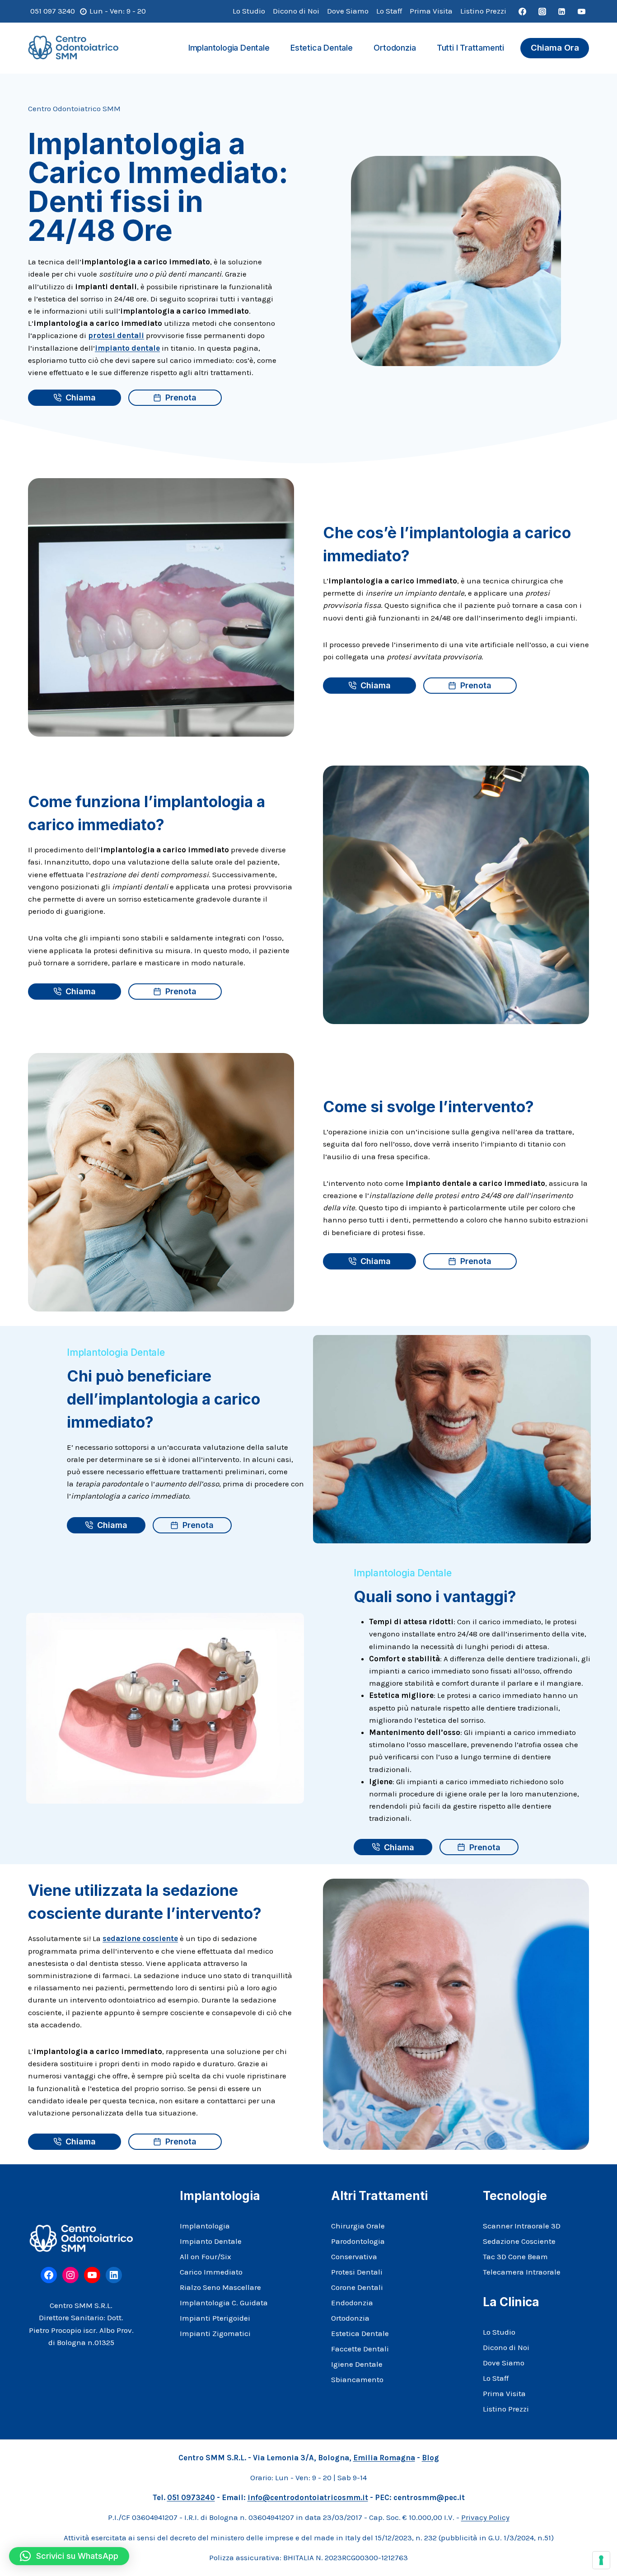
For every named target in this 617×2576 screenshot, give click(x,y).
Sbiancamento (357, 2379)
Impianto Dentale (211, 2241)
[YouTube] (581, 11)
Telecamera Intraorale (522, 2272)
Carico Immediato (211, 2272)
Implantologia (205, 2226)
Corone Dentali (357, 2287)
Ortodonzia (395, 48)
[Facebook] (523, 11)
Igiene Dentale (357, 2364)
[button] (69, 2556)
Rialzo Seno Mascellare (220, 2287)
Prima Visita (431, 11)
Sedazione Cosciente (519, 2241)
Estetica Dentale (322, 48)
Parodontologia (358, 2241)
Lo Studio (249, 11)
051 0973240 (191, 2497)
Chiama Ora (555, 48)
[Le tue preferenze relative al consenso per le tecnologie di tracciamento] (601, 2560)
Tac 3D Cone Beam (515, 2256)
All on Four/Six (206, 2256)
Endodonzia (352, 2303)
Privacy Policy (485, 2517)
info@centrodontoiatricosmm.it (308, 2497)
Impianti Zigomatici (215, 2333)
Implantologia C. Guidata (224, 2303)
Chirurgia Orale (358, 2226)
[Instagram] (542, 11)
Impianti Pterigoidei (215, 2318)
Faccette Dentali (360, 2349)
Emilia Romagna (384, 2458)
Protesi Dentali (357, 2272)
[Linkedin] (562, 11)
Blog (430, 2458)
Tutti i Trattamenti (470, 48)
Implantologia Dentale (229, 48)
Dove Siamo (348, 11)
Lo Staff (389, 11)
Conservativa (354, 2256)
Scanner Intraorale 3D (522, 2226)
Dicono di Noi (296, 11)
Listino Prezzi (483, 11)
